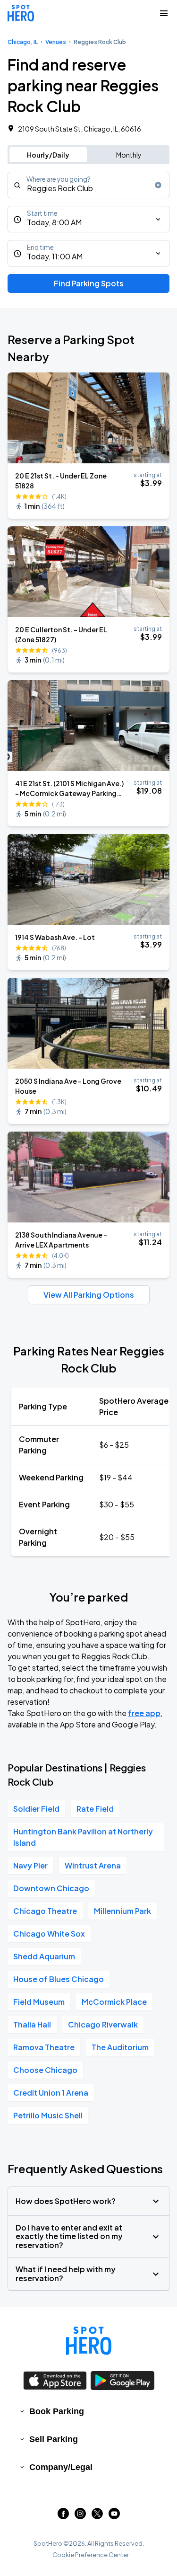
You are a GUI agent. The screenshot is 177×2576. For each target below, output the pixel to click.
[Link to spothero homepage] (89, 2341)
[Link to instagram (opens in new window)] (80, 2516)
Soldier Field (36, 1809)
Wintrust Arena (93, 1865)
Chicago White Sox (49, 1934)
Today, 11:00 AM (55, 256)
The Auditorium (120, 2047)
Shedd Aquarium (44, 1956)
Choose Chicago (45, 2070)
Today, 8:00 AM (54, 222)
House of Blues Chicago (59, 1979)
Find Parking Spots (89, 283)
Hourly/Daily (48, 155)
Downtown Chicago (51, 1888)
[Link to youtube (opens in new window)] (114, 2516)
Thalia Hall (32, 2024)
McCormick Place (114, 2002)
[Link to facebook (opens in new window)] (63, 2516)
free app (144, 1713)
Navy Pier (30, 1865)
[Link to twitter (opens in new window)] (97, 2516)
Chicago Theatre (45, 1911)
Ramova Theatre (44, 2047)
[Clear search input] (158, 185)
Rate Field (95, 1809)
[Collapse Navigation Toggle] (164, 13)
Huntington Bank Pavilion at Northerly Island (83, 1837)
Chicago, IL (23, 42)
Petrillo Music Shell (48, 2115)
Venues (56, 42)
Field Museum (39, 2002)
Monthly (129, 155)
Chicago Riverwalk (103, 2024)
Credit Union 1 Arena (51, 2093)
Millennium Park (122, 1911)
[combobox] (88, 185)
